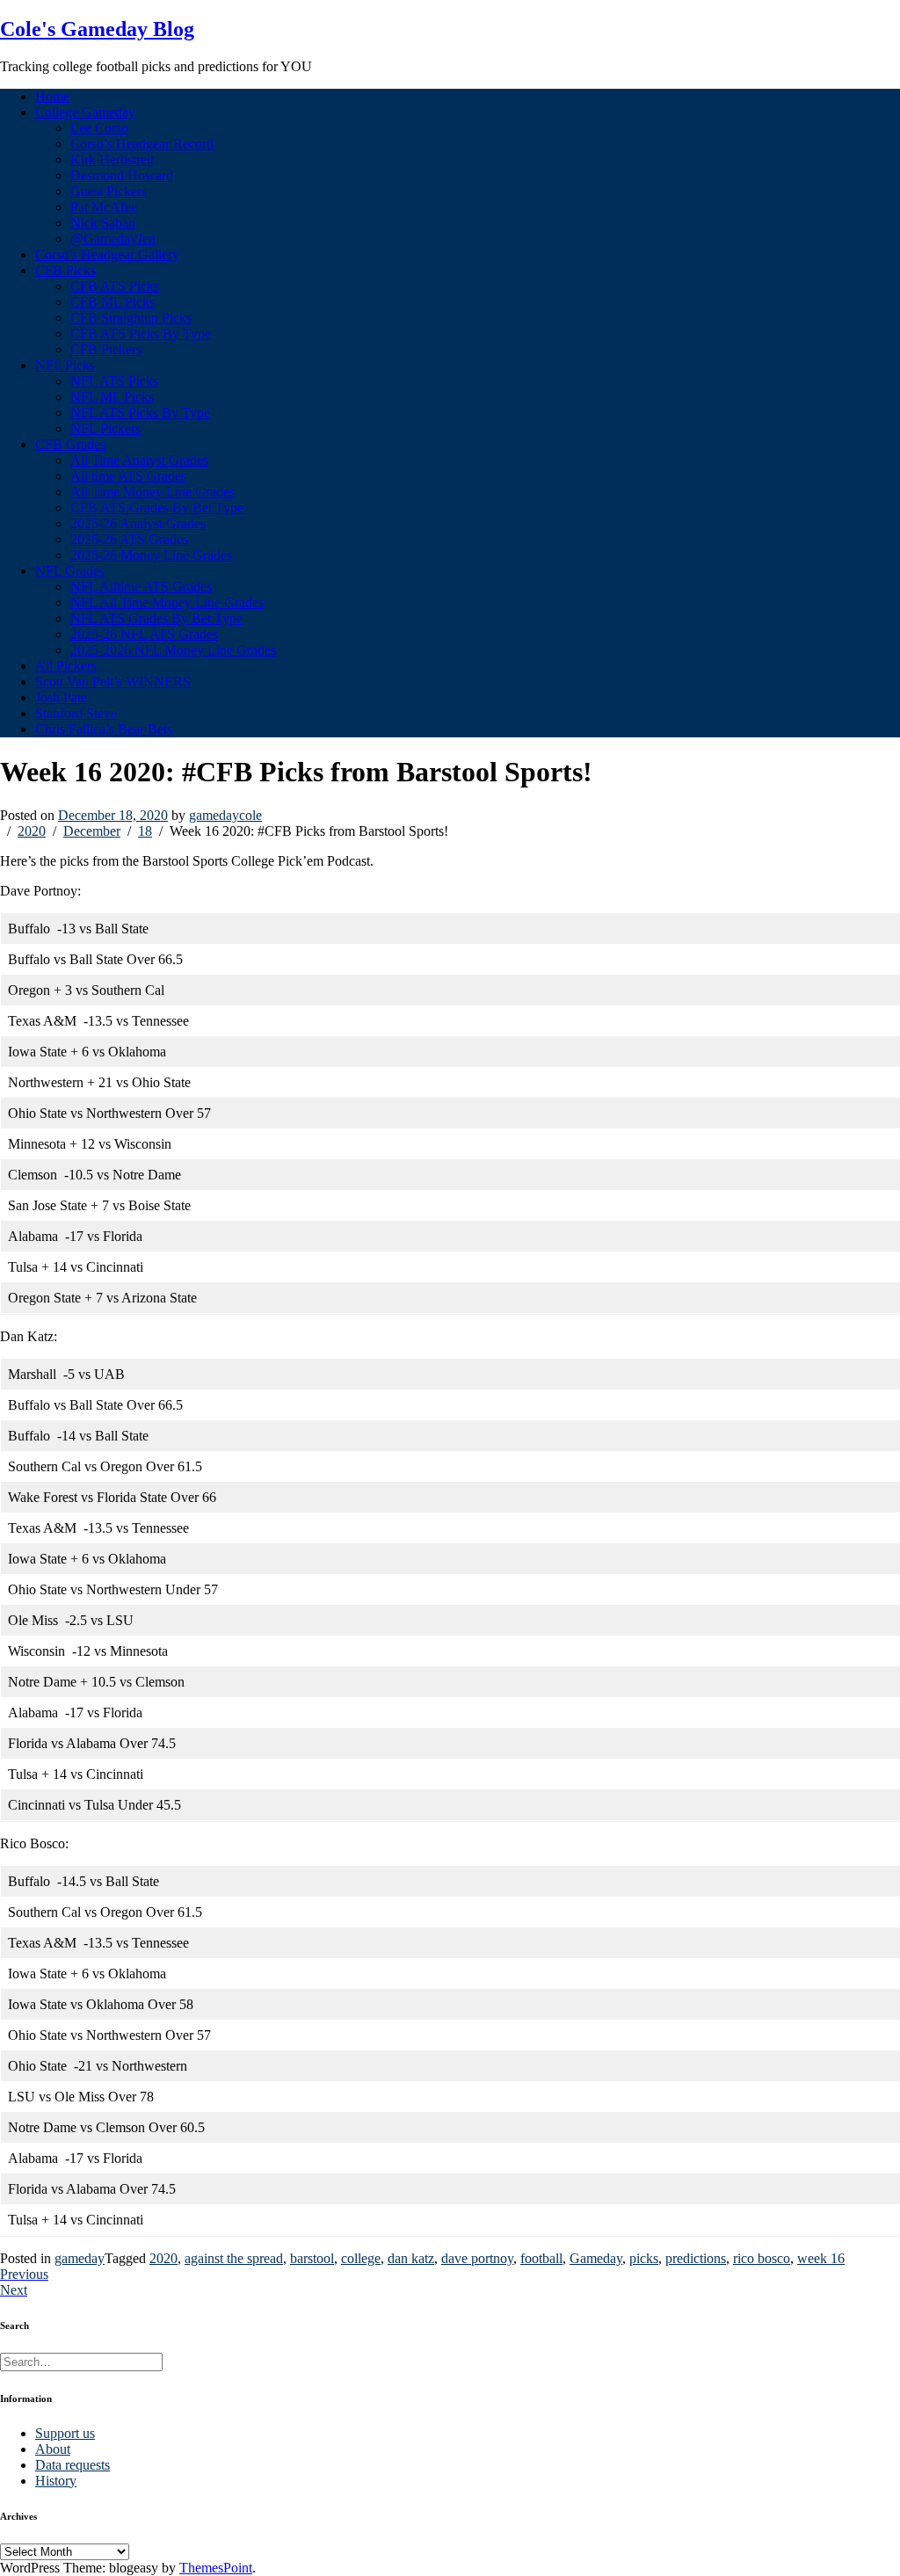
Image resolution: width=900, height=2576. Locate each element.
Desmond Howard (122, 175)
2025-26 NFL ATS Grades (144, 634)
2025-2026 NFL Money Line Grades (173, 650)
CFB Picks (65, 270)
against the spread (234, 2258)
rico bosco (762, 2258)
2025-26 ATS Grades (129, 539)
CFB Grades (70, 444)
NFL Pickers (105, 428)
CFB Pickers (106, 349)
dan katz (411, 2258)
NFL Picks (65, 365)
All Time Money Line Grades (152, 492)
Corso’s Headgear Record (142, 144)
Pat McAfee (104, 207)
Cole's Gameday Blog (97, 29)
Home (52, 96)
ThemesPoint (216, 2568)
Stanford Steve (76, 713)
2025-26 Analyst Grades (138, 523)
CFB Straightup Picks (131, 318)
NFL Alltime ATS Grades (141, 587)
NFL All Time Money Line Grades (167, 602)
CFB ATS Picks (115, 286)
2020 (163, 2258)
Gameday (596, 2258)
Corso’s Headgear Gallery (107, 254)
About (53, 2449)
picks (644, 2258)
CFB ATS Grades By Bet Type (157, 508)
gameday (80, 2258)
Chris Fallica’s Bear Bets (104, 729)
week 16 (821, 2258)
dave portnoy (477, 2258)
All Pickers (66, 666)
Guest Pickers (109, 191)
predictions (696, 2258)
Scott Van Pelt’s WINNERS (113, 682)
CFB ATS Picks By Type (141, 334)
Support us (65, 2433)
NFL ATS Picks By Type (140, 413)
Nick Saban (103, 223)
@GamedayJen (113, 239)
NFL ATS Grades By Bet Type (156, 618)
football (541, 2258)
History (56, 2481)
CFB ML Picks (112, 302)
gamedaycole (225, 815)
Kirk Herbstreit (112, 160)
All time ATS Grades (128, 476)
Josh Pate (61, 697)
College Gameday (85, 112)
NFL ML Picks (112, 397)
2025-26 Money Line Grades (151, 555)
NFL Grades (70, 571)
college (361, 2258)
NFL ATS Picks (114, 381)
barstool (312, 2258)
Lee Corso (99, 128)
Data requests (73, 2465)
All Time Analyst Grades (139, 460)
